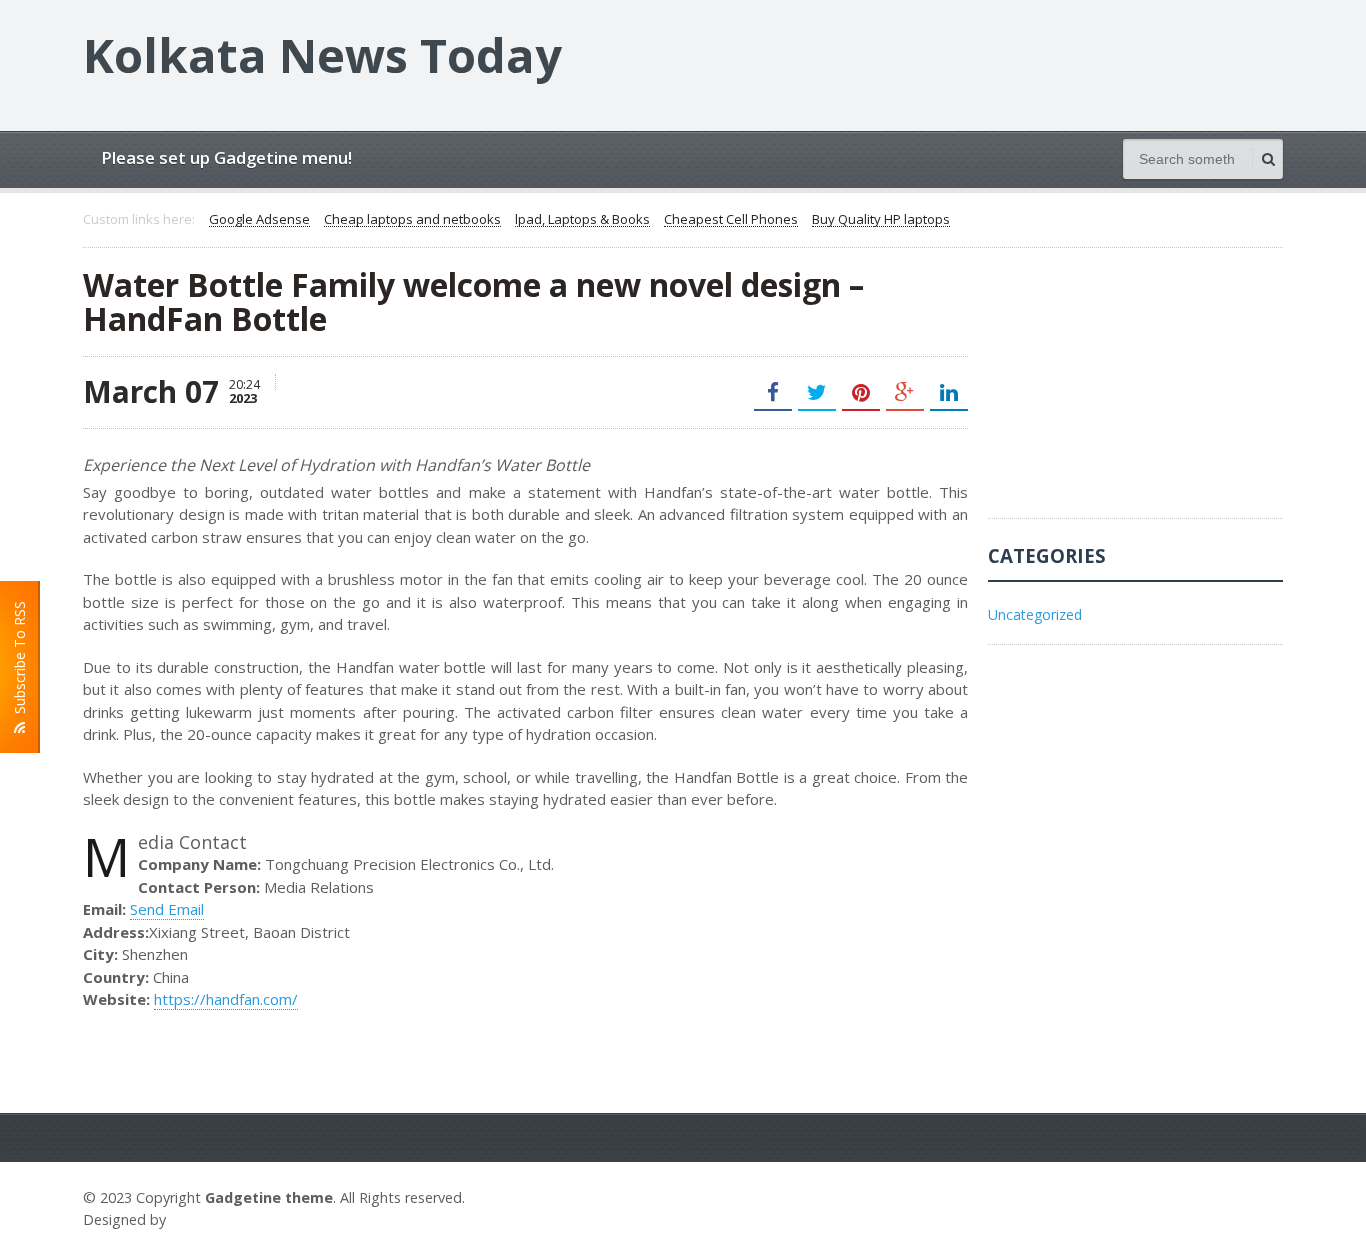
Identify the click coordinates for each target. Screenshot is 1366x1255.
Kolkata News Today (322, 55)
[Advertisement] (1138, 393)
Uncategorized (1035, 614)
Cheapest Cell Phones (731, 220)
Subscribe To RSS (19, 661)
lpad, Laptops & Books (582, 220)
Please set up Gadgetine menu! (226, 157)
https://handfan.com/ (226, 999)
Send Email (167, 909)
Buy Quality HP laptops (881, 220)
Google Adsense (259, 220)
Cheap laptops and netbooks (412, 220)
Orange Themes (229, 1219)
